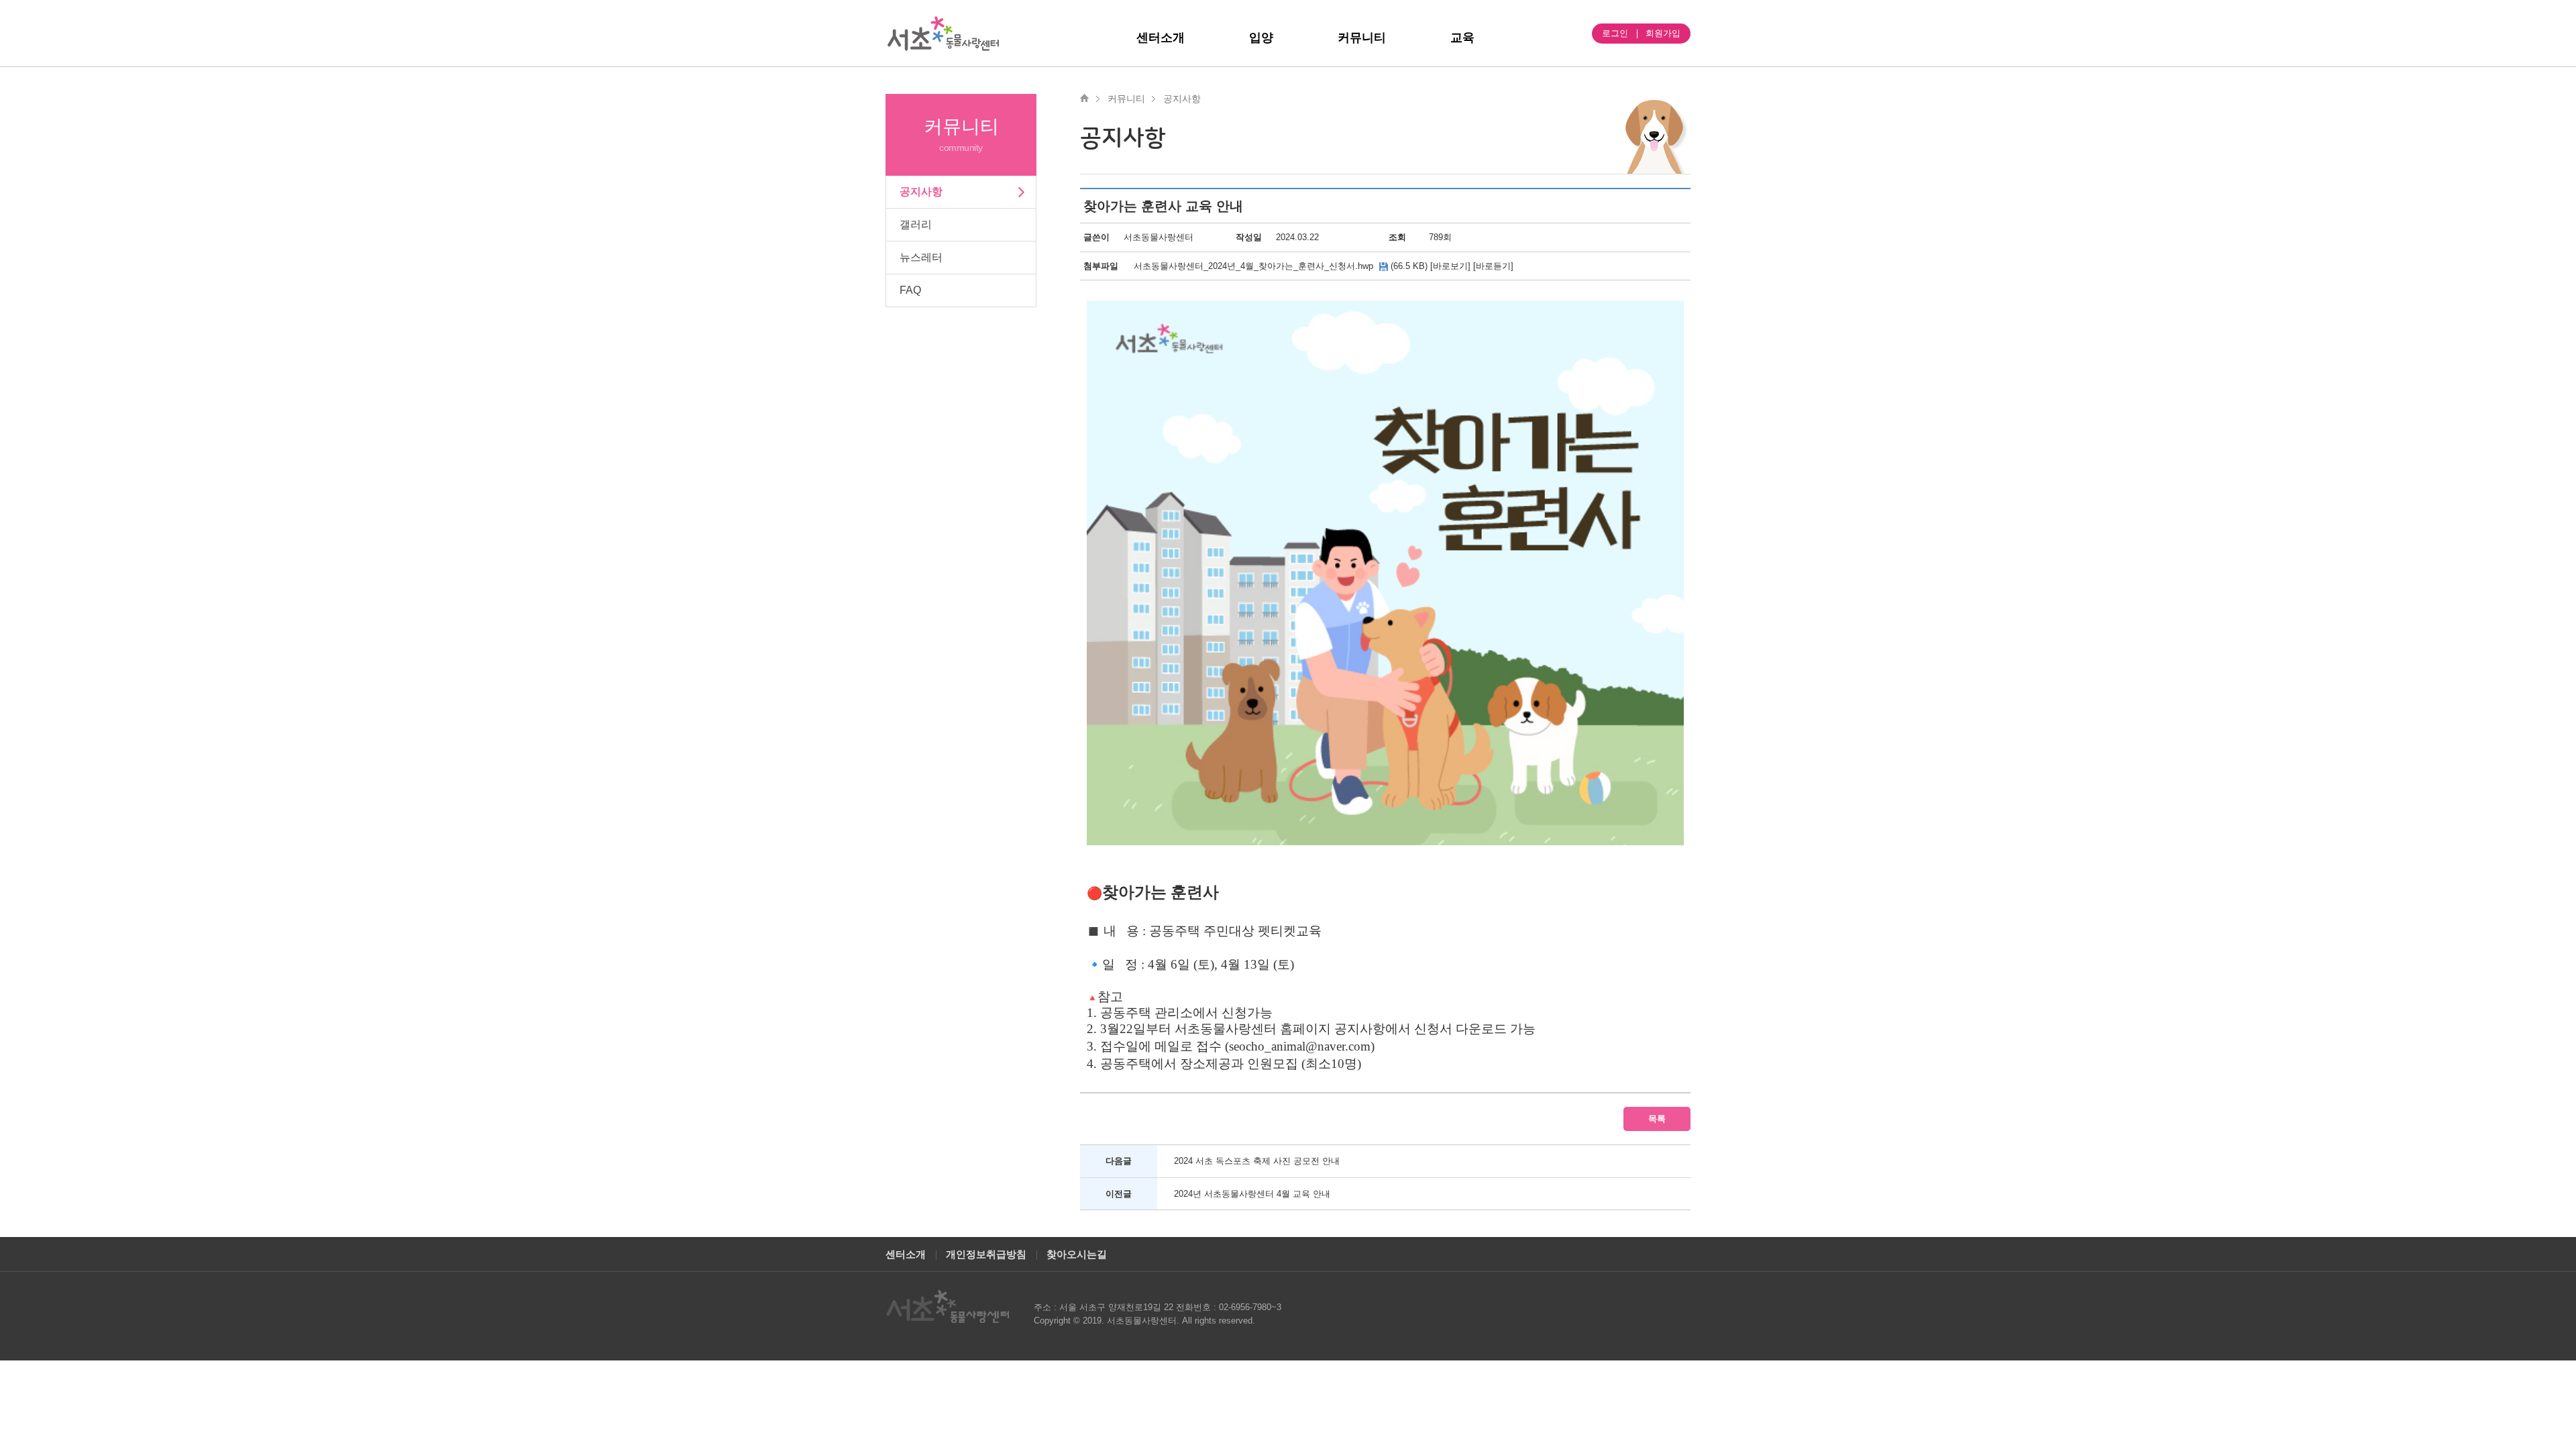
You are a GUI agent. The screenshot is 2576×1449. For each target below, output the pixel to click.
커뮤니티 (1362, 38)
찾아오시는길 (1077, 1254)
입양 (1261, 38)
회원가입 (1663, 33)
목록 (1657, 1119)
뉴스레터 (921, 257)
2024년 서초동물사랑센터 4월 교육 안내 (1252, 1194)
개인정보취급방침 (986, 1254)
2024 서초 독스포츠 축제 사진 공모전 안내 (1257, 1161)
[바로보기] (1450, 266)
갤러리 (916, 224)
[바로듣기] (1493, 266)
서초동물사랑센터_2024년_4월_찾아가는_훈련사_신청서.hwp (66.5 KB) (1281, 266)
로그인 (1615, 33)
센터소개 (1161, 38)
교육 (1462, 38)
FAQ (910, 290)
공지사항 (921, 192)
